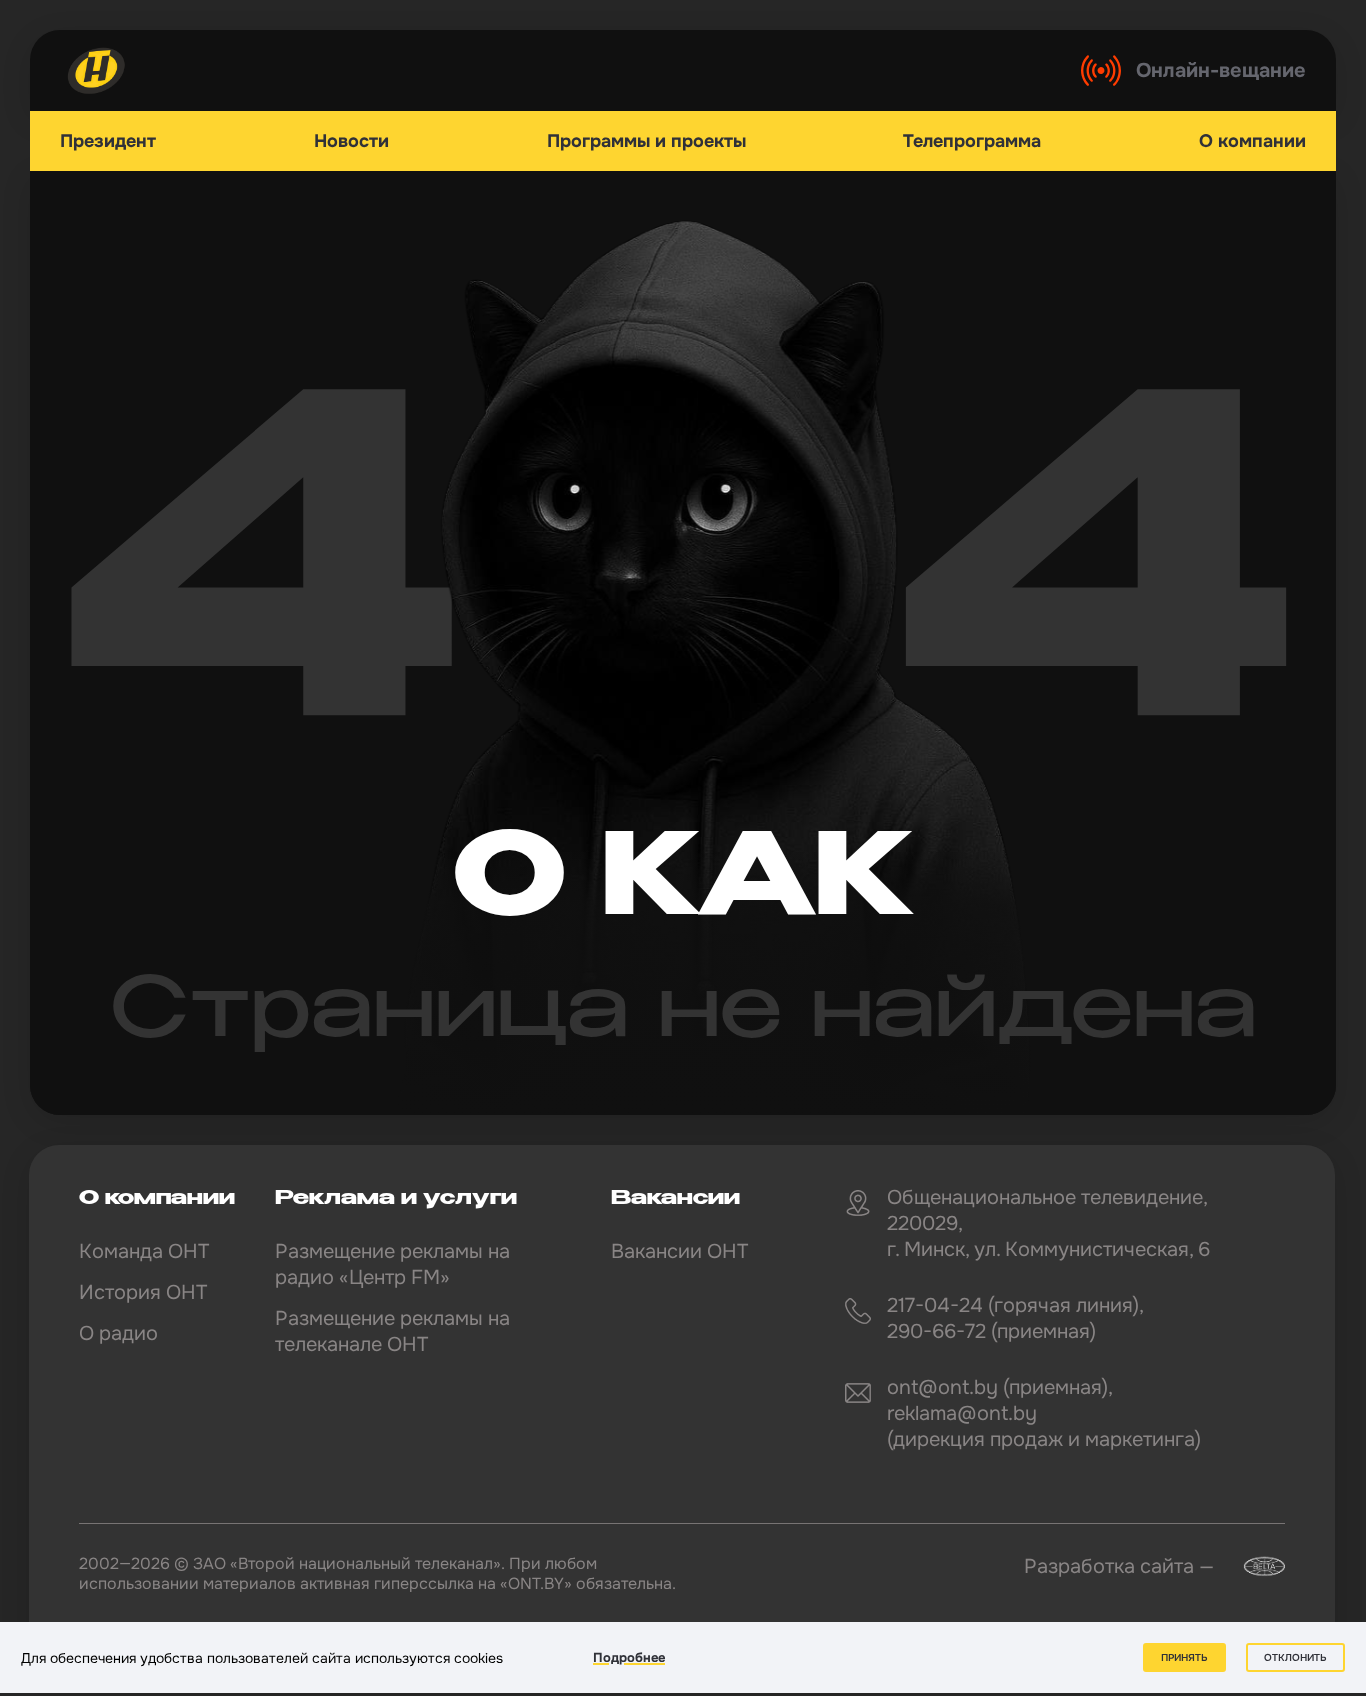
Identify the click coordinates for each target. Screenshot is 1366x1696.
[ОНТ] (97, 70)
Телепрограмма (972, 141)
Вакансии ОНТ (679, 1251)
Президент (108, 141)
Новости (351, 141)
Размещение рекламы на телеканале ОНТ (392, 1331)
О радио (118, 1333)
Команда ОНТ (144, 1251)
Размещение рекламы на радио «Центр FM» (392, 1264)
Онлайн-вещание (1221, 70)
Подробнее (629, 1657)
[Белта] (1252, 1566)
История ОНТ (143, 1292)
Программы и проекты (646, 141)
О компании (1252, 141)
